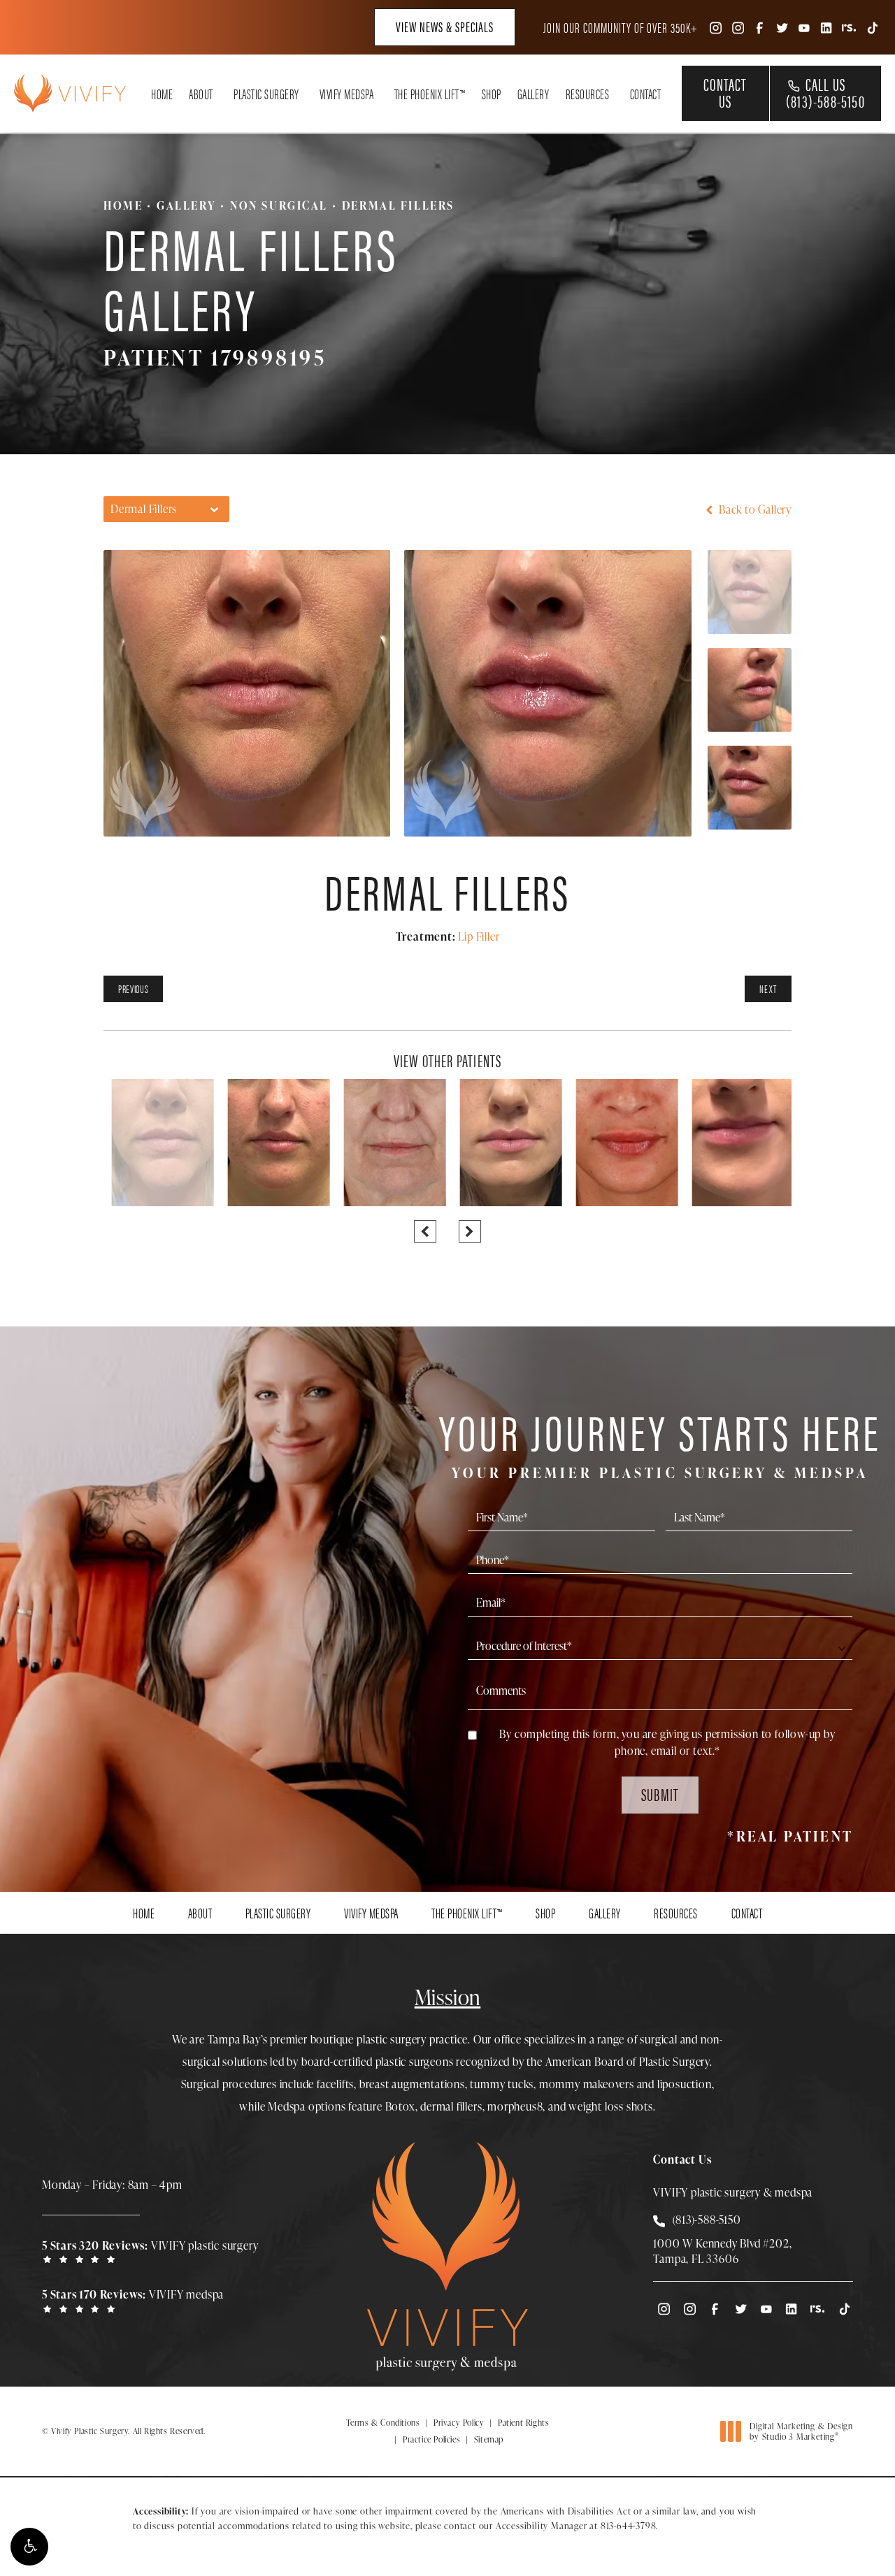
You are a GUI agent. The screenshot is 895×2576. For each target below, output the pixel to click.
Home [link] (162, 94)
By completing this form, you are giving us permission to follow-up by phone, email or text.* (667, 1742)
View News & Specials (445, 26)
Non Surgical (279, 205)
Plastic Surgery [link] (266, 94)
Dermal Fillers (398, 205)
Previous (133, 989)
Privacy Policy (459, 2423)
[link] (154, 2251)
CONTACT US (725, 92)
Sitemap (489, 2439)
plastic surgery (392, 2039)
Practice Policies (431, 2439)
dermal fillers (451, 2106)
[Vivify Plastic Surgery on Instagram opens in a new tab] (715, 27)
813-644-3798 (629, 2526)
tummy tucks (502, 2084)
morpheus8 (515, 2106)
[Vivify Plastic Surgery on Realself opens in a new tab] (849, 27)
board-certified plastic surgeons (378, 2062)
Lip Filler (479, 936)
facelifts (335, 2084)
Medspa (287, 2106)
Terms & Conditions (383, 2423)
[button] (29, 2547)
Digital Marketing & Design (801, 2432)
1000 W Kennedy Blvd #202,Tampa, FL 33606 (722, 2251)
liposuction (685, 2084)
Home (123, 205)
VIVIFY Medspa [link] (347, 94)
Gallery (186, 205)
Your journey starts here (660, 1442)
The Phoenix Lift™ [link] (430, 94)
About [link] (201, 94)
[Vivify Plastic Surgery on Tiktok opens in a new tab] (871, 27)
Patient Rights (523, 2423)
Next (768, 989)
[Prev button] (425, 1231)
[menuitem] (715, 27)
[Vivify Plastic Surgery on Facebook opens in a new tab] (759, 27)
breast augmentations (412, 2084)
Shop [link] (492, 94)
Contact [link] (646, 94)
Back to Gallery (754, 509)
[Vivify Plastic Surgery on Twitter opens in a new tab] (782, 27)
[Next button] (470, 1231)
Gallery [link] (534, 94)
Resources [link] (588, 94)
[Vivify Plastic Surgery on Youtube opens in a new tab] (804, 27)
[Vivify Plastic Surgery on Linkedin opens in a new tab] (826, 27)
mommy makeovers (587, 2084)
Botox (400, 2106)
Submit (660, 1794)
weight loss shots (611, 2106)
